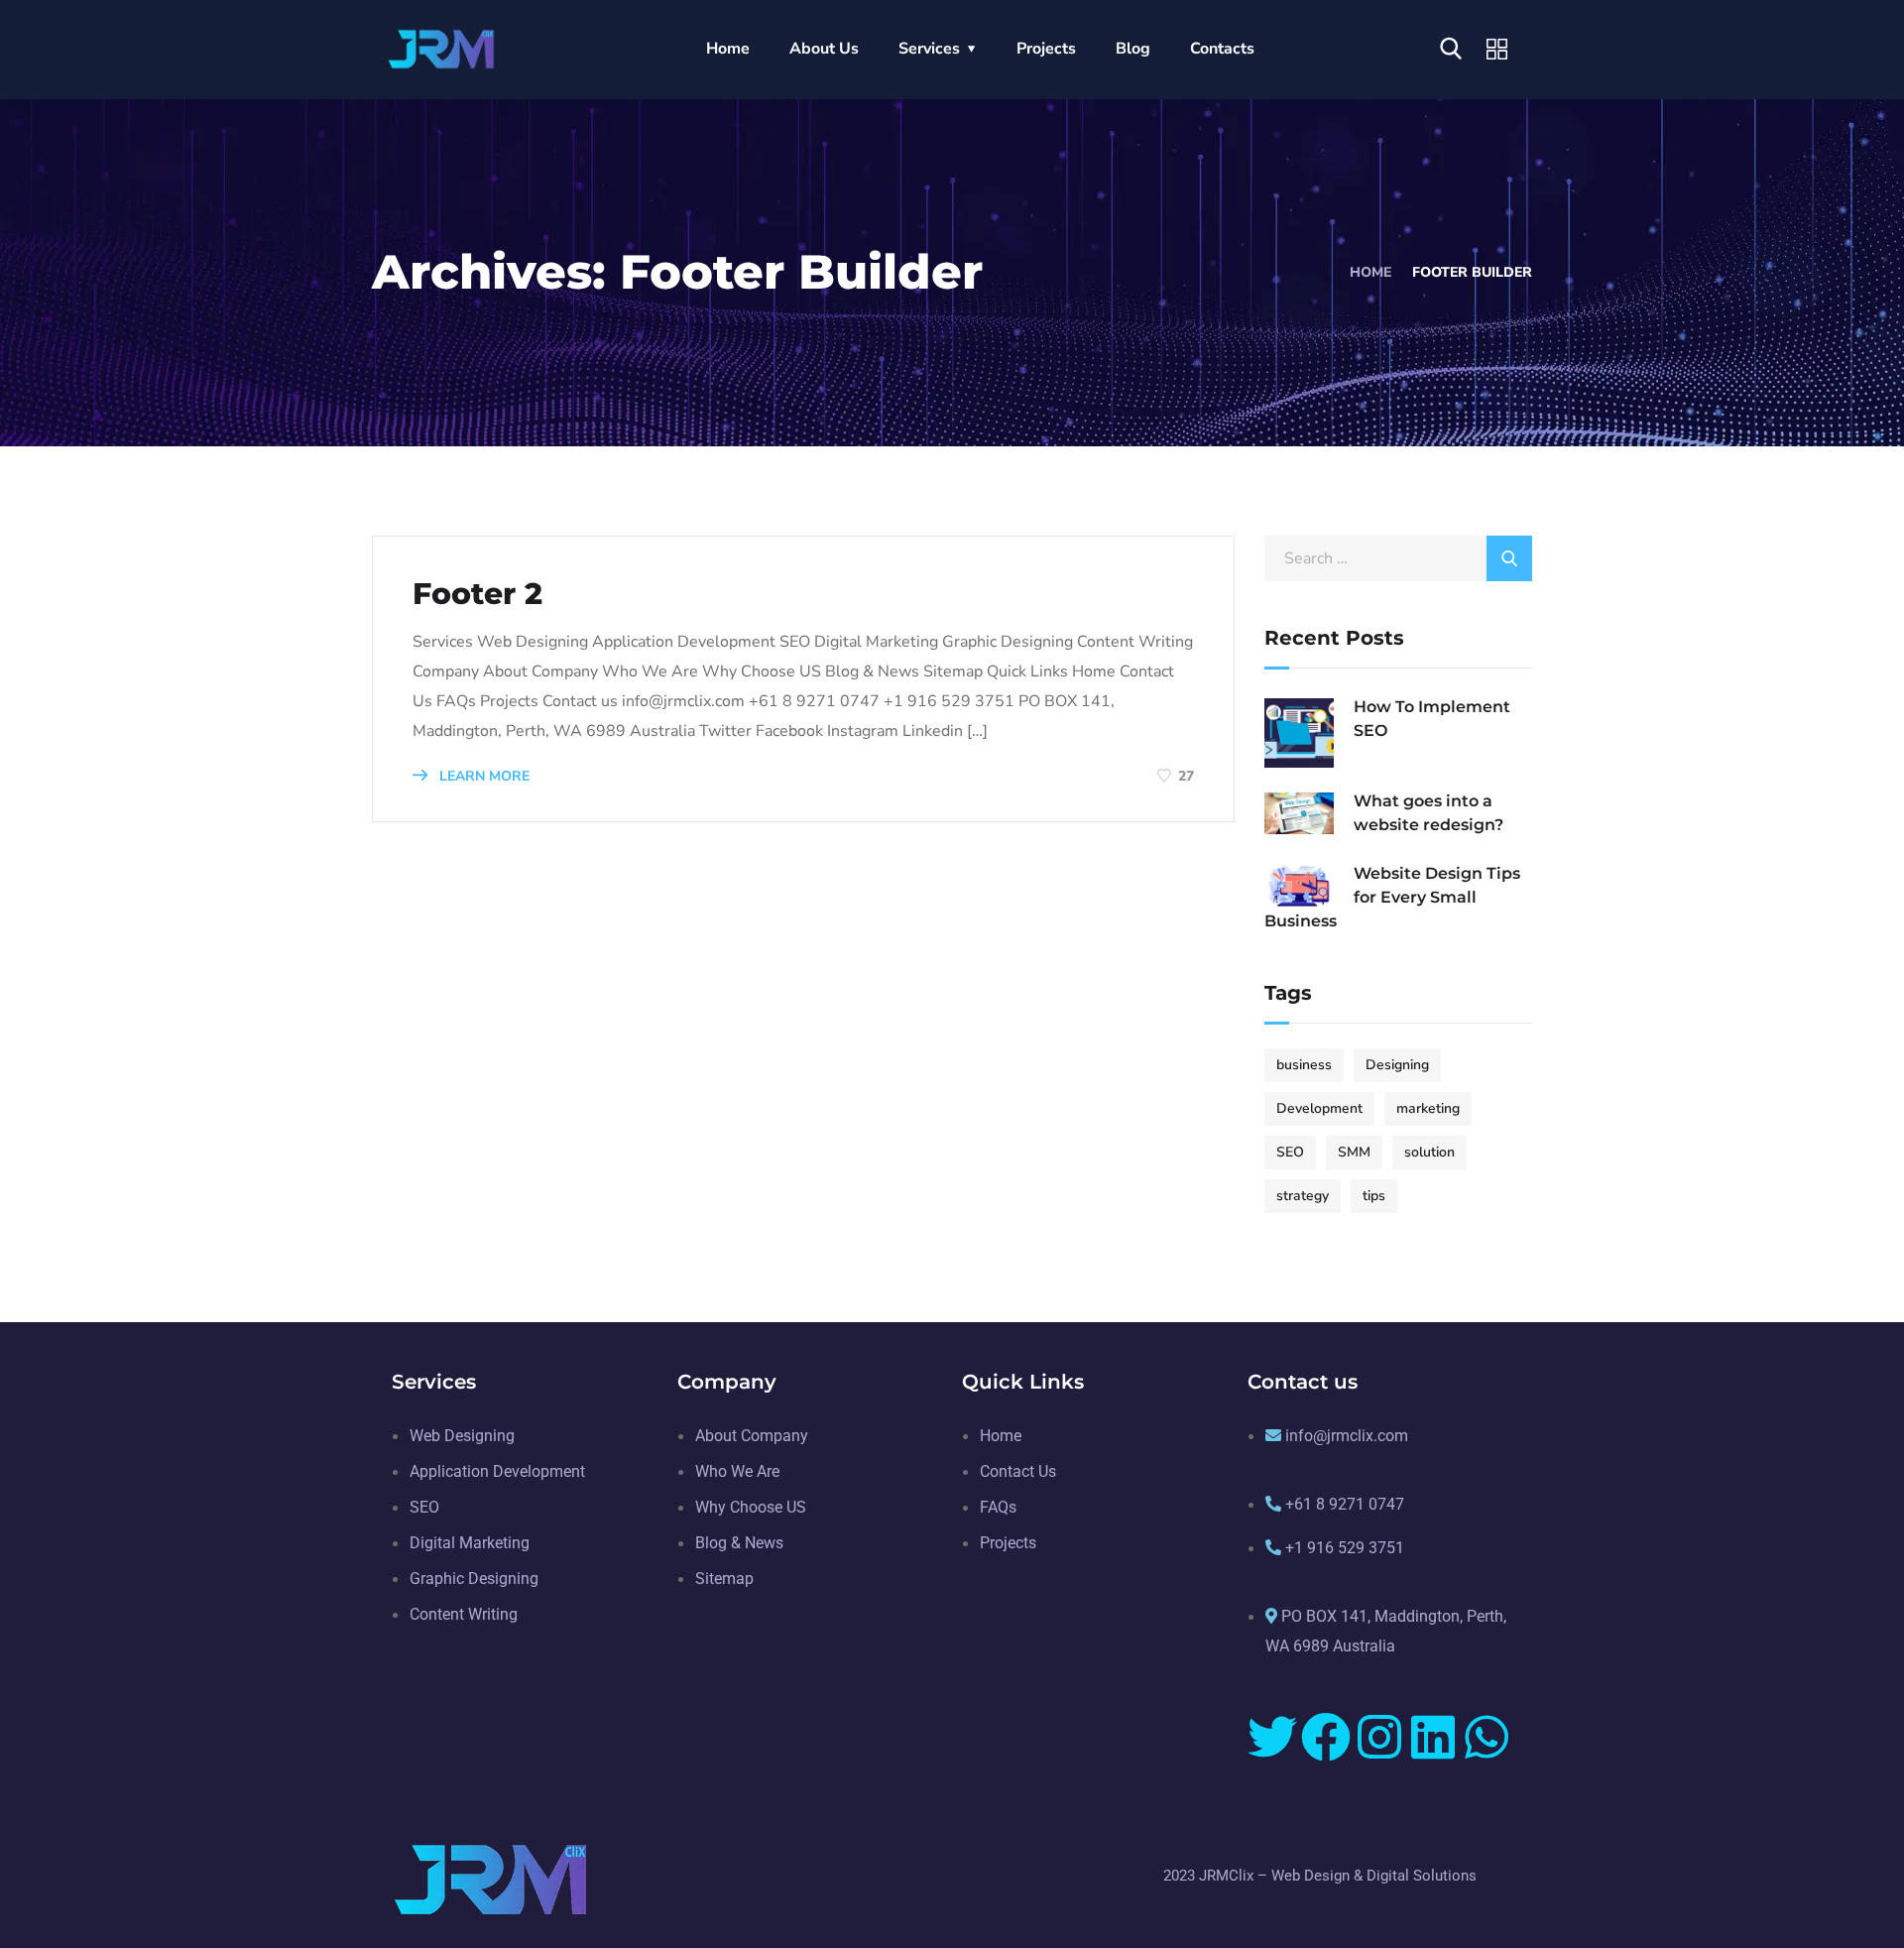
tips (1374, 1196)
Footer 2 (477, 594)
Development (1319, 1108)
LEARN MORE (482, 776)
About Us (824, 49)
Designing (1397, 1065)
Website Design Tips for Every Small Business (1392, 897)
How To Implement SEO (1432, 719)
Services (929, 49)
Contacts (1222, 49)
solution (1429, 1152)
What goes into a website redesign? (1428, 813)
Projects (1046, 49)
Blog (1133, 49)
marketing (1428, 1108)
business (1304, 1065)
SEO (1290, 1152)
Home (728, 49)
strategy (1303, 1196)
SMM (1354, 1152)
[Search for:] (1398, 558)
